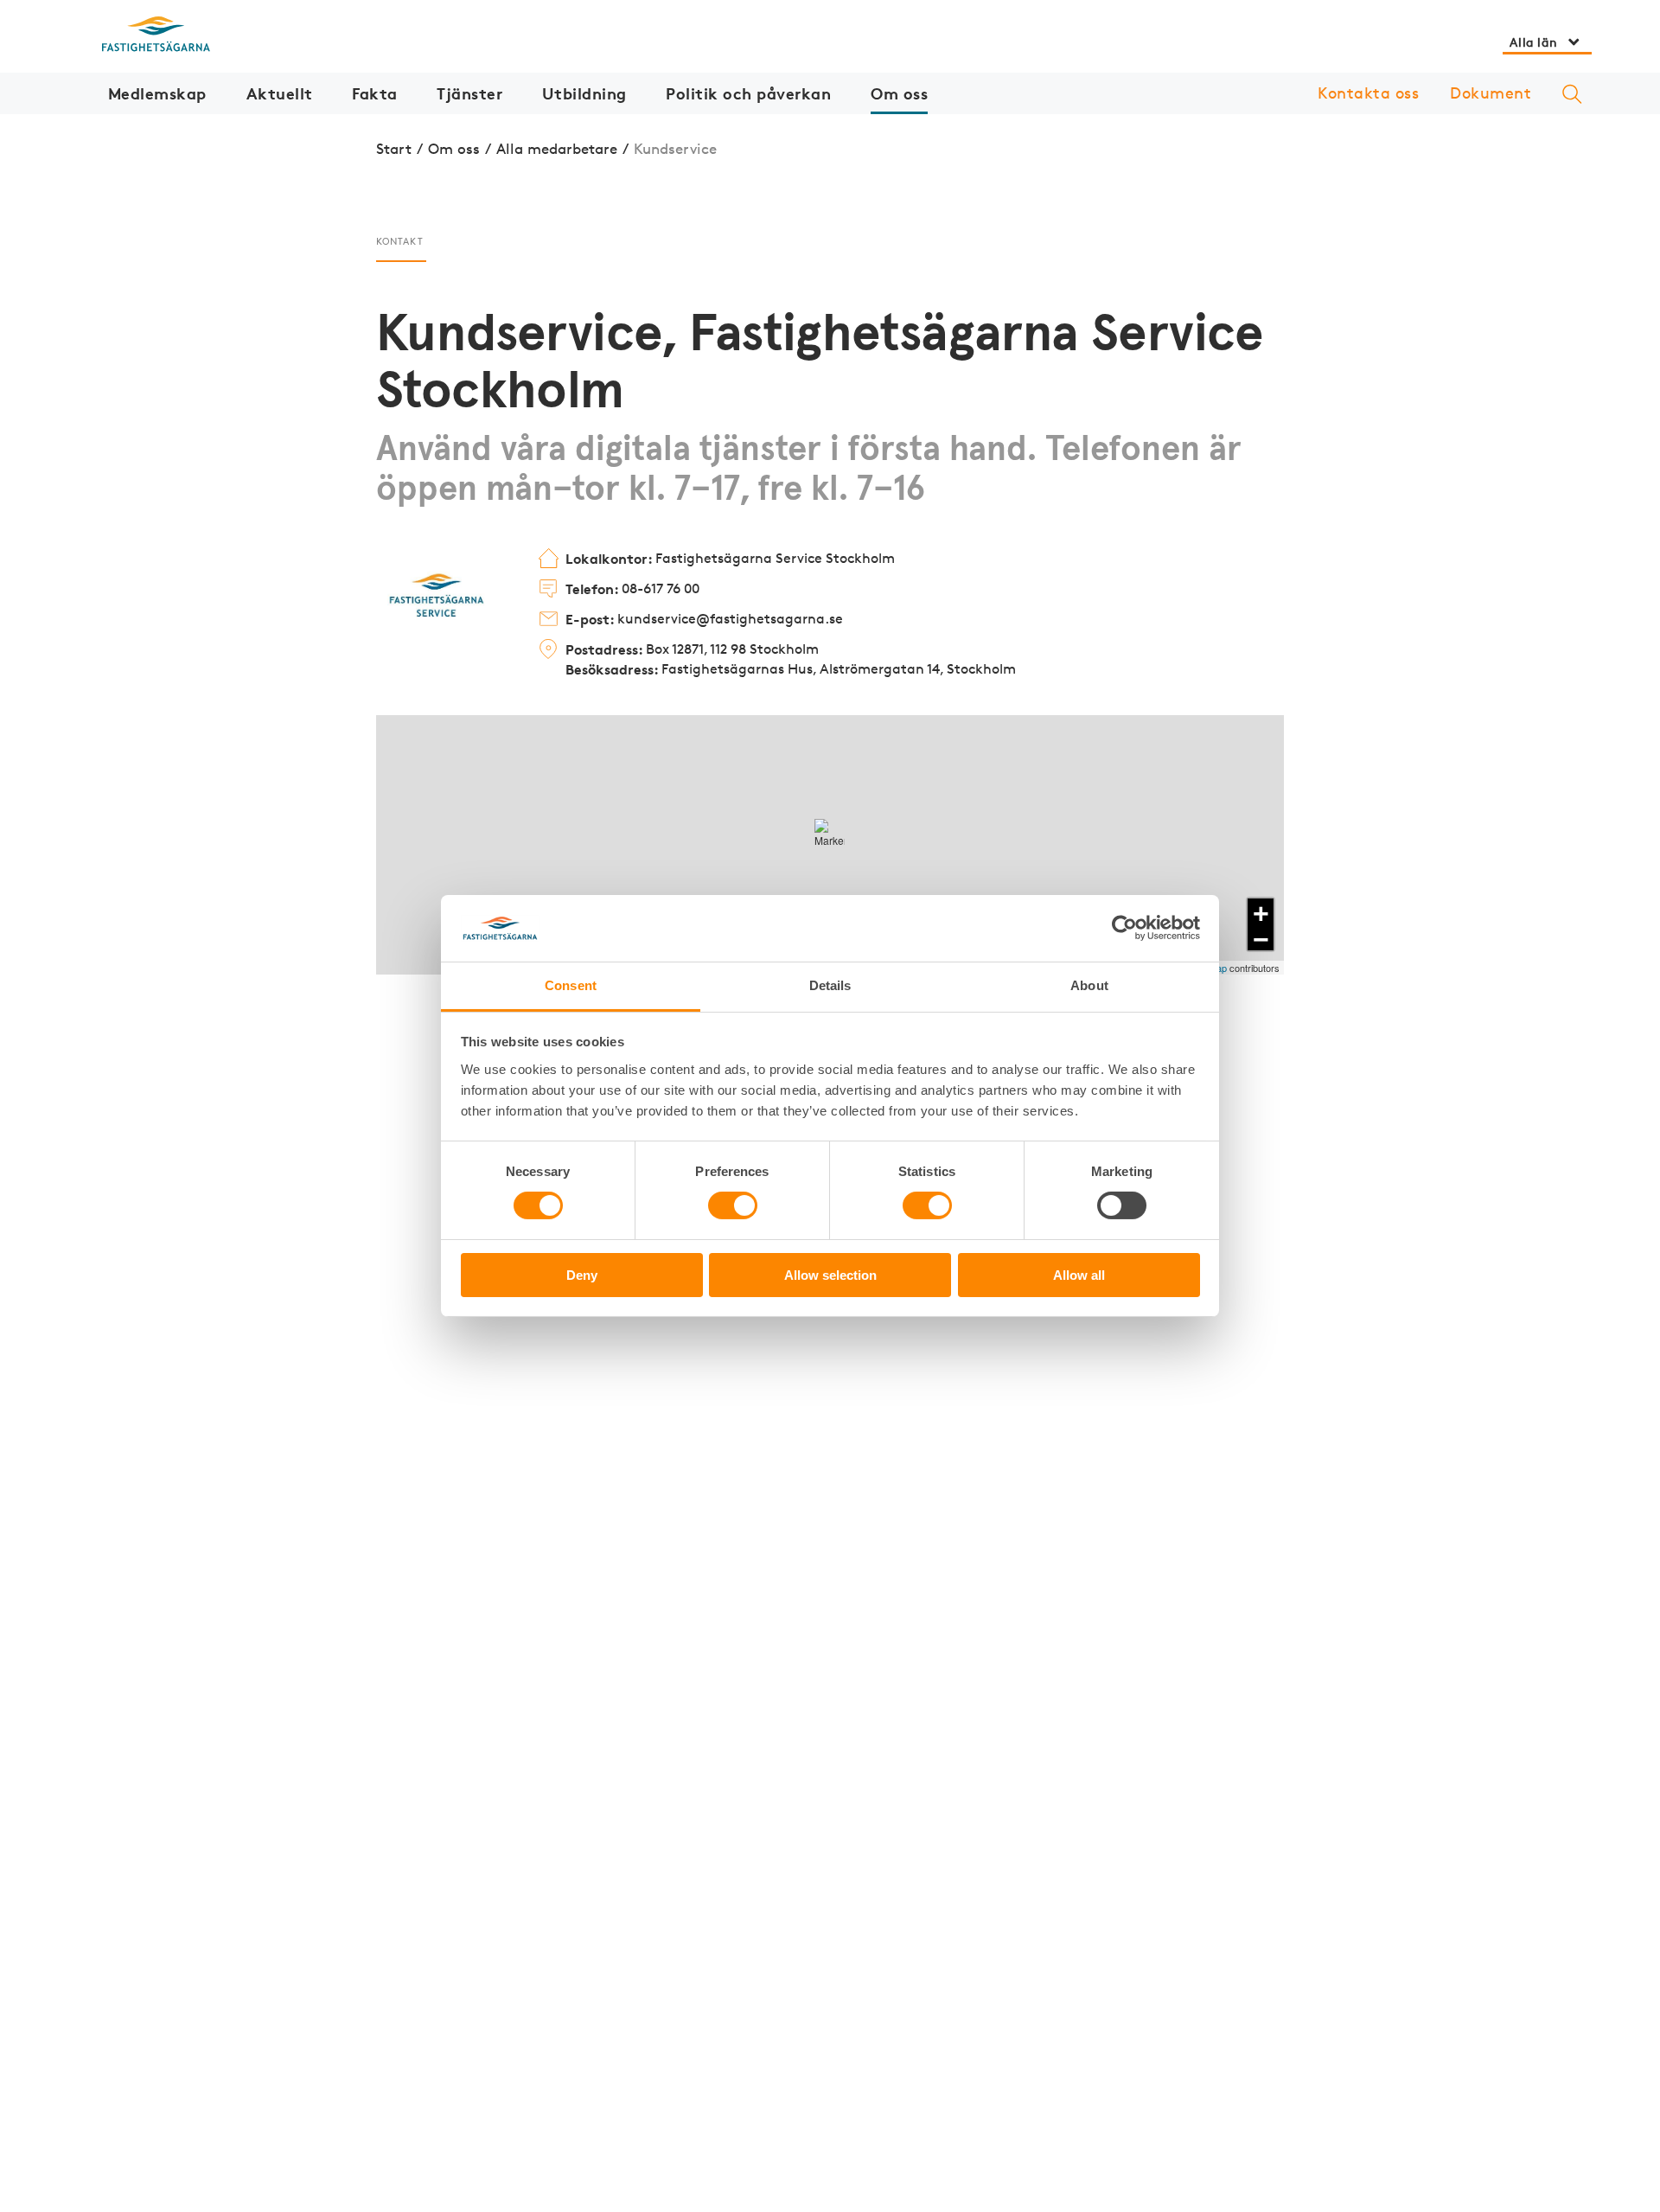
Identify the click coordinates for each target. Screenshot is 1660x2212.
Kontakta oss (1368, 93)
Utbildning (584, 93)
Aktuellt (280, 93)
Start (394, 148)
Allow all (1079, 1275)
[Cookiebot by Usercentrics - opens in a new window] (1124, 928)
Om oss (899, 93)
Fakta (375, 93)
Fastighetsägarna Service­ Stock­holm (730, 559)
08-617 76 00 (632, 589)
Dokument (1491, 93)
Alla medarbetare (557, 148)
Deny (582, 1275)
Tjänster (469, 93)
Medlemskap (157, 93)
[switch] (733, 1205)
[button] (830, 834)
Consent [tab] (571, 985)
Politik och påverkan (748, 93)
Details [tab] (830, 985)
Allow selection (830, 1275)
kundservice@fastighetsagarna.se (704, 619)
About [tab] (1089, 985)
